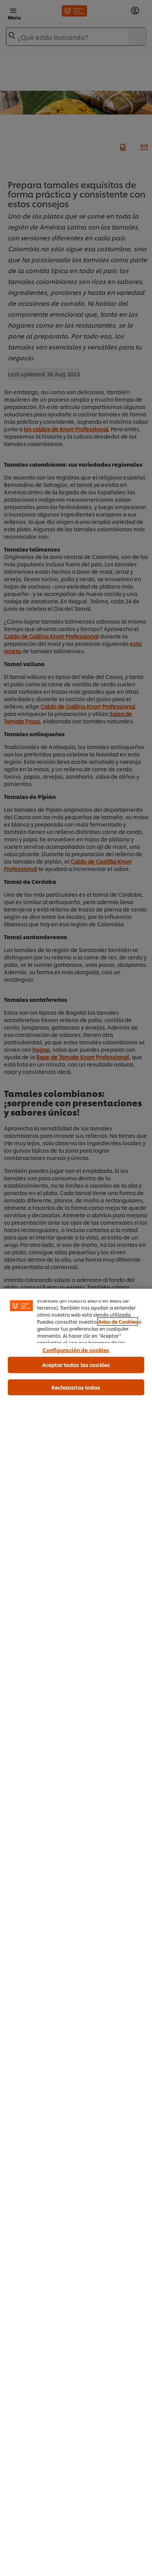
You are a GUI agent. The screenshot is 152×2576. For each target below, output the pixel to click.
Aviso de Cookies (118, 1322)
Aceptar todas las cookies (76, 1365)
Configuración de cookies (76, 1350)
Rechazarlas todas (76, 1387)
